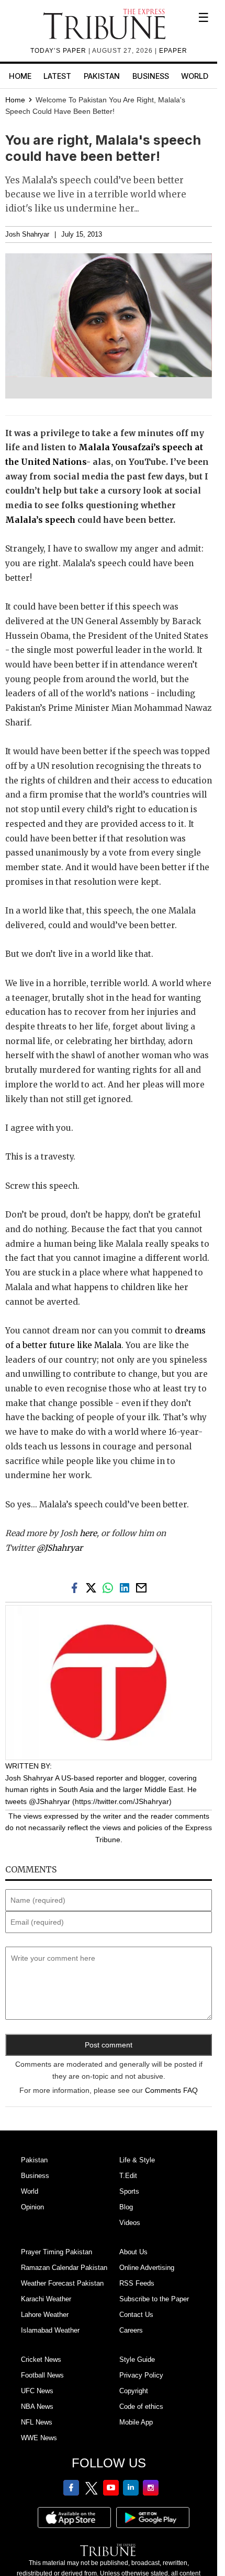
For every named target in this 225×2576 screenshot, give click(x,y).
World (195, 76)
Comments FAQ (171, 2090)
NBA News (37, 2407)
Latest (57, 76)
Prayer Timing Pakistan (57, 2252)
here (88, 1533)
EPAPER (173, 51)
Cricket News (41, 2360)
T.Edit (128, 2176)
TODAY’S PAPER (59, 51)
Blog (126, 2207)
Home (20, 76)
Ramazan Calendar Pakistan (64, 2268)
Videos (130, 2223)
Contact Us (136, 2315)
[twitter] (93, 1587)
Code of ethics (141, 2407)
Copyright (134, 2391)
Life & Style (137, 2160)
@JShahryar (60, 1548)
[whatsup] (110, 1587)
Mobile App (136, 2422)
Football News (42, 2375)
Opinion (32, 2207)
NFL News (37, 2422)
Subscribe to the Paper (154, 2299)
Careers (131, 2330)
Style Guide (137, 2360)
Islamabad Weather (50, 2330)
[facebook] (76, 1587)
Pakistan (102, 76)
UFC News (37, 2391)
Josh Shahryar (27, 235)
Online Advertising (147, 2268)
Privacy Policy (141, 2375)
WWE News (39, 2438)
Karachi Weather (46, 2299)
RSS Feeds (137, 2283)
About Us (133, 2252)
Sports (129, 2191)
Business (151, 76)
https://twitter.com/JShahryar (122, 1801)
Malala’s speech (40, 520)
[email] (142, 1587)
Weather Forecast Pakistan (62, 2283)
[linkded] (127, 1587)
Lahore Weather (45, 2315)
